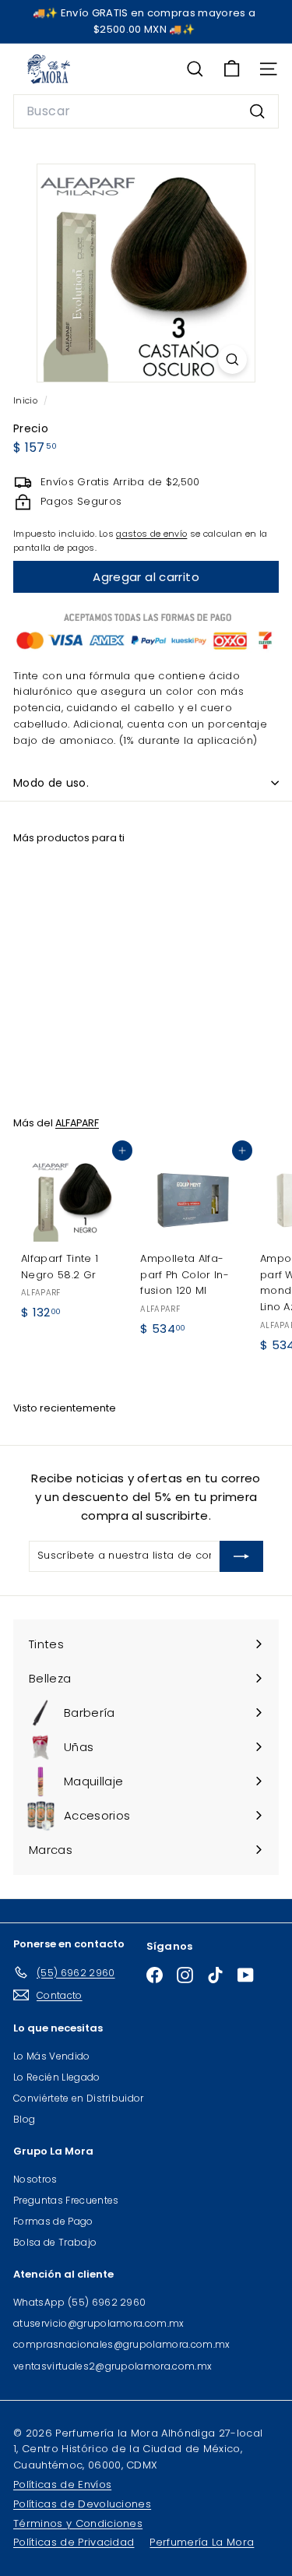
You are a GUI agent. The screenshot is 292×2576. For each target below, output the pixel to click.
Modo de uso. (51, 783)
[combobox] (146, 111)
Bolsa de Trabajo (55, 2242)
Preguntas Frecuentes (66, 2200)
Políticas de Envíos (62, 2484)
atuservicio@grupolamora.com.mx (99, 2323)
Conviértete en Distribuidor (79, 2098)
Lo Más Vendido (52, 2056)
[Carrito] (232, 69)
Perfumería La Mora (202, 2542)
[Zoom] (232, 359)
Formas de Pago (53, 2221)
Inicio (26, 400)
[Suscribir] (241, 1556)
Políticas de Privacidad (74, 2542)
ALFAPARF (77, 1123)
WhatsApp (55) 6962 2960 (79, 2302)
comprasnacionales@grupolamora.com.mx (122, 2344)
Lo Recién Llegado (57, 2077)
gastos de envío (151, 534)
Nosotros (35, 2179)
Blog (24, 2119)
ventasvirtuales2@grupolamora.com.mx (113, 2366)
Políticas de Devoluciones (82, 2504)
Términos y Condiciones (78, 2523)
